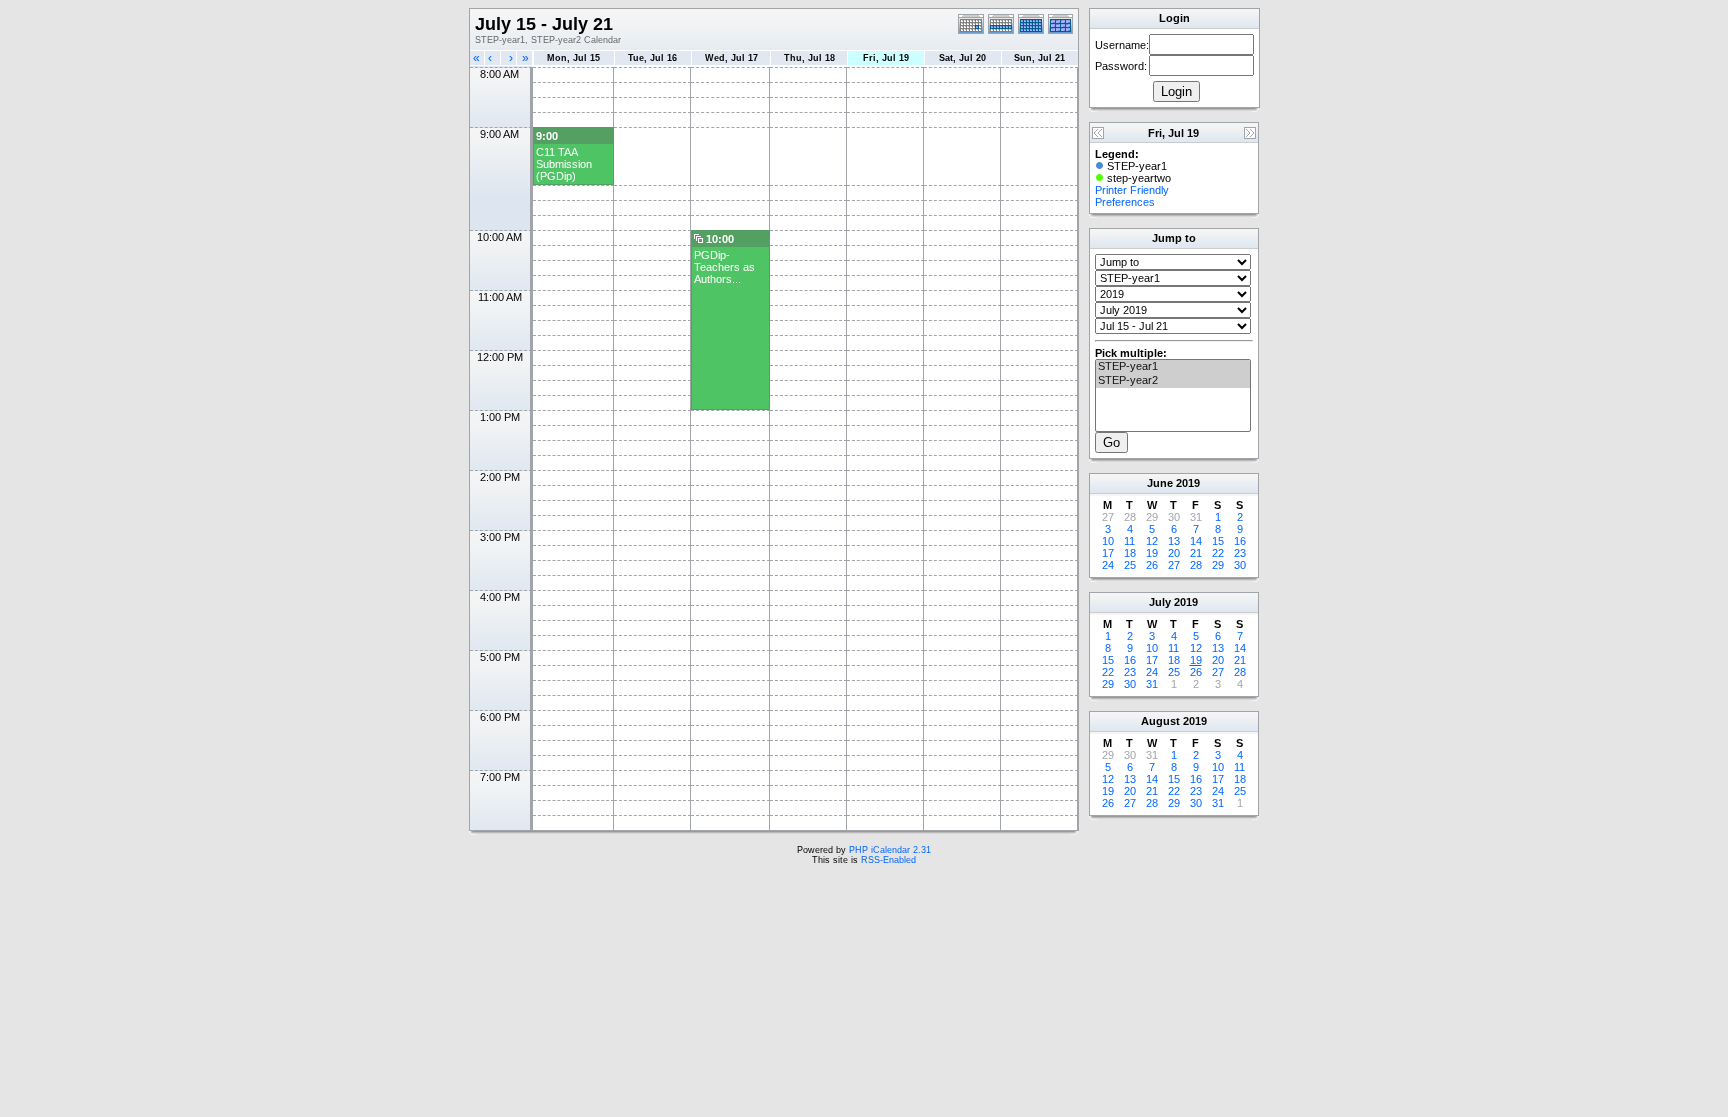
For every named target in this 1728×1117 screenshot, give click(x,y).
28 (1196, 565)
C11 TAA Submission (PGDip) (564, 164)
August (1160, 721)
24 (1108, 565)
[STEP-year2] (1173, 381)
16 (1240, 541)
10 (1108, 541)
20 (1174, 553)
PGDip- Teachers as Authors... (724, 267)
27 (1174, 565)
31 (1152, 684)
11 (1129, 541)
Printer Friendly (1132, 190)
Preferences (1125, 202)
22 (1218, 553)
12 (1152, 541)
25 (1130, 565)
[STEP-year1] (1173, 367)
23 (1240, 553)
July (1160, 602)
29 (1218, 565)
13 (1174, 541)
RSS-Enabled (888, 860)
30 (1240, 565)
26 (1152, 565)
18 (1130, 553)
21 (1196, 553)
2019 (1188, 483)
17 (1108, 553)
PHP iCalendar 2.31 (890, 850)
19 (1152, 553)
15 (1218, 541)
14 (1196, 541)
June (1160, 483)
